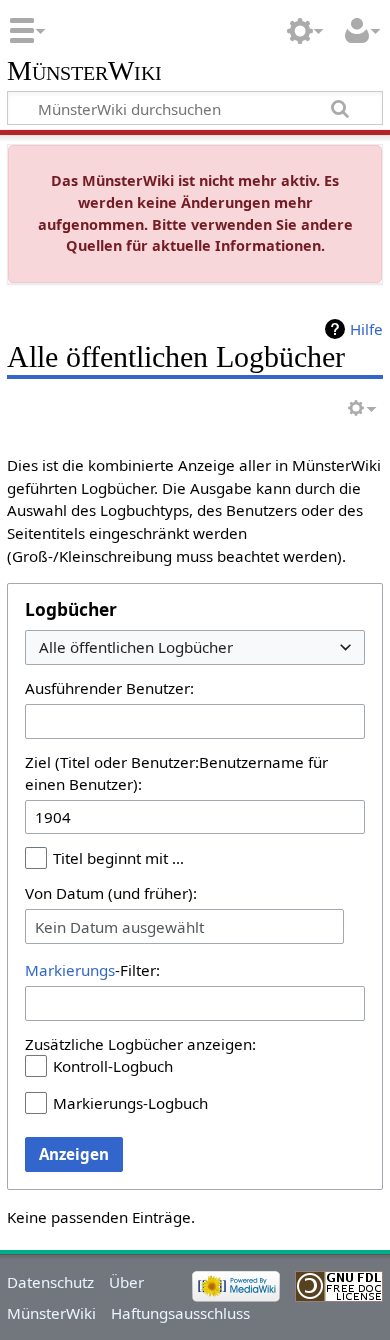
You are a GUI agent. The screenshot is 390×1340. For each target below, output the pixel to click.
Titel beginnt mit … (118, 858)
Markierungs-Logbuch (130, 1103)
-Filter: (92, 970)
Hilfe (366, 329)
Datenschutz (50, 1282)
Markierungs (70, 970)
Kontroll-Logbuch (113, 1066)
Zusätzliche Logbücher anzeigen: (140, 1044)
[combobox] (195, 647)
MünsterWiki (84, 71)
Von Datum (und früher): (111, 893)
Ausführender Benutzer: (109, 688)
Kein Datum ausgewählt (119, 927)
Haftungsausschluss (180, 1313)
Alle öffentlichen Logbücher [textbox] (136, 647)
